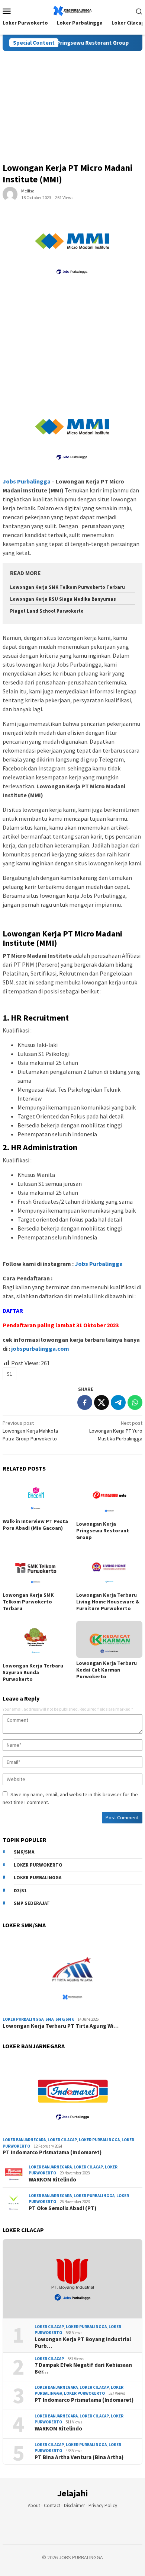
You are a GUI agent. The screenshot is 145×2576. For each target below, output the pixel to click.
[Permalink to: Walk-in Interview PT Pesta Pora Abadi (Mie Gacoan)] (36, 1497)
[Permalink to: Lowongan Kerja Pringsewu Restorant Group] (109, 1499)
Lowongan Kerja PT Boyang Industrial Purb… (83, 2343)
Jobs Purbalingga (98, 1264)
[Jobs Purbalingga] (72, 10)
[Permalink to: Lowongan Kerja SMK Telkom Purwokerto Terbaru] (36, 1570)
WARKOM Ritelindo (52, 2180)
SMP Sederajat (32, 1903)
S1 (9, 1374)
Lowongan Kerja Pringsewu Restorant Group (59, 43)
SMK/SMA (24, 1852)
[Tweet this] (101, 1402)
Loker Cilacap (62, 2140)
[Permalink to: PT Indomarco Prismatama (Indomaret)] (72, 2095)
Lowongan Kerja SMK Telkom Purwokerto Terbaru (67, 587)
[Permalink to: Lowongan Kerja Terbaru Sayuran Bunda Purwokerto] (36, 1641)
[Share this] (85, 1402)
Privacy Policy (103, 2505)
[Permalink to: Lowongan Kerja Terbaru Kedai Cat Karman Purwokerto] (109, 1640)
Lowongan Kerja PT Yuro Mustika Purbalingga (116, 1431)
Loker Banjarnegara (24, 2140)
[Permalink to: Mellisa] (10, 194)
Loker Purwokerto (38, 1865)
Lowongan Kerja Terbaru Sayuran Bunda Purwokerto (33, 1672)
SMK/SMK (65, 2019)
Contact (52, 2505)
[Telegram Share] (118, 1402)
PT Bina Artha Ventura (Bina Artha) (79, 2457)
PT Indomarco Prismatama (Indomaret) (52, 2152)
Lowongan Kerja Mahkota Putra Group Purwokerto (30, 1431)
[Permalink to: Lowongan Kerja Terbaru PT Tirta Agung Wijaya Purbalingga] (72, 1974)
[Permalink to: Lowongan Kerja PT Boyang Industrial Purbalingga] (72, 2279)
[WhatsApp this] (135, 1402)
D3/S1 (20, 1891)
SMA (49, 2019)
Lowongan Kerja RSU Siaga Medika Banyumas (63, 599)
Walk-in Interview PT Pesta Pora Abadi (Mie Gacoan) (35, 1525)
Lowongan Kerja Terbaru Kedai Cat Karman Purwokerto (107, 1670)
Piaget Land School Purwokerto (47, 611)
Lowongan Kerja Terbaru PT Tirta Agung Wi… (61, 2026)
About (34, 2505)
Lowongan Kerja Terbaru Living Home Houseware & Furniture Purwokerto (108, 1602)
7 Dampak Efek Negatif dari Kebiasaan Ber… (83, 2368)
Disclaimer (74, 2505)
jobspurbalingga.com (40, 1348)
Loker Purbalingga (38, 1878)
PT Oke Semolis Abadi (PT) (62, 2208)
